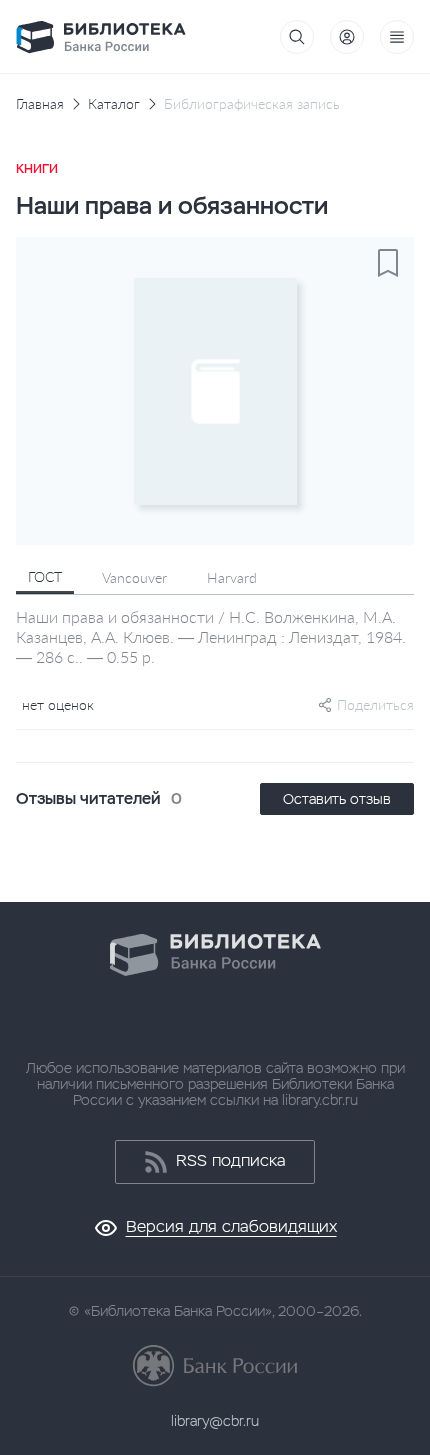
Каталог (114, 104)
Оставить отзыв (337, 799)
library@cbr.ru (215, 1421)
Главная (40, 104)
